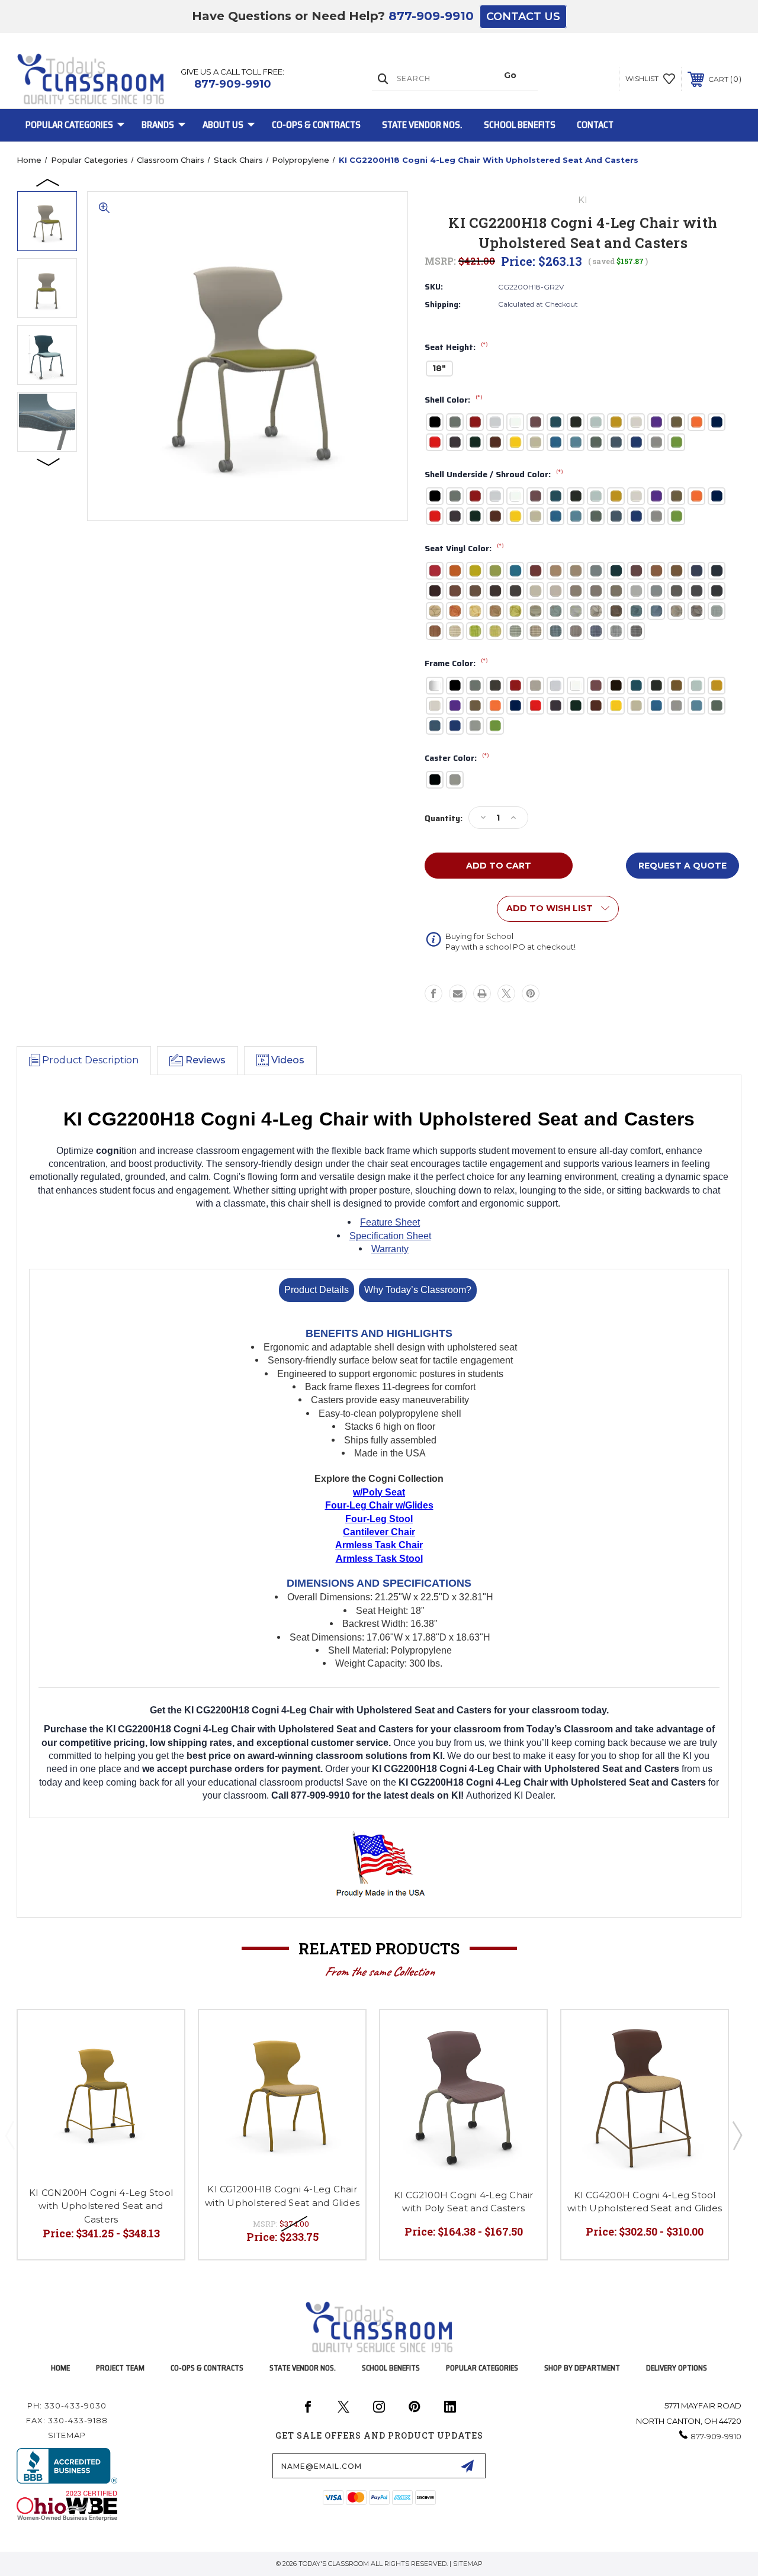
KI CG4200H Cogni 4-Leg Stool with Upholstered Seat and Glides (645, 2202)
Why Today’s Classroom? (418, 1290)
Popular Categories (69, 125)
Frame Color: (456, 664)
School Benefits (520, 125)
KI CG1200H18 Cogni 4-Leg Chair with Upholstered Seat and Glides (282, 2196)
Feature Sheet (390, 1222)
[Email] (458, 993)
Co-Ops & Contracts (316, 125)
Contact (595, 125)
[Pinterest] (531, 993)
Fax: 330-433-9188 (67, 2420)
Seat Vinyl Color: (464, 549)
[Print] (482, 993)
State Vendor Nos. (422, 125)
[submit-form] (467, 2466)
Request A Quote (682, 866)
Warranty (390, 1249)
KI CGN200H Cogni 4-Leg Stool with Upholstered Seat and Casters (101, 2206)
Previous (49, 182)
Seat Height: (456, 348)
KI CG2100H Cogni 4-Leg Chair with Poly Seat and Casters (464, 2202)
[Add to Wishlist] (160, 2033)
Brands (158, 125)
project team (120, 2368)
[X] (506, 993)
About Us (223, 125)
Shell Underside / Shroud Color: (494, 475)
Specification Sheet (390, 1236)
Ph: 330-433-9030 (67, 2405)
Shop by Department (582, 2368)
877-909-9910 (431, 16)
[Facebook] (433, 993)
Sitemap (67, 2435)
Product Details (317, 1290)
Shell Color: (454, 400)
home (60, 2368)
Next (49, 461)
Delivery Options (677, 2368)
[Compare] (160, 2062)
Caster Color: (457, 758)
